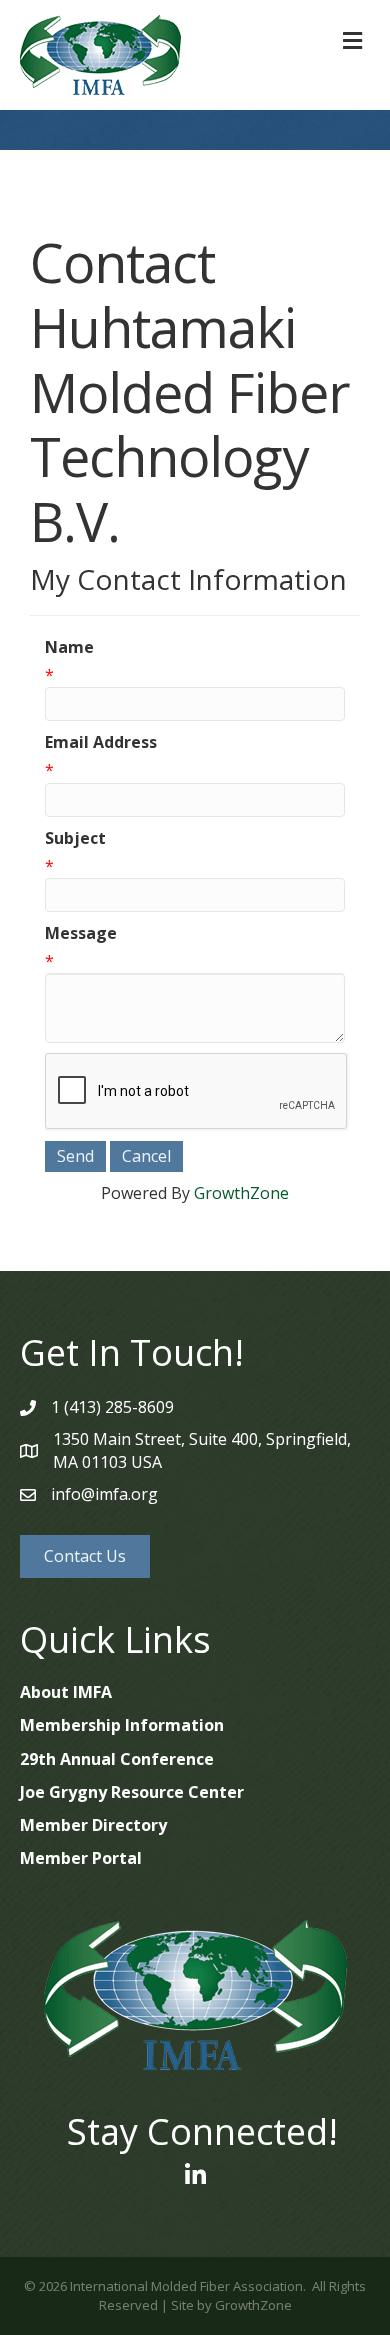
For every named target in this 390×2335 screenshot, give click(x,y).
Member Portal (81, 1858)
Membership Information (122, 1725)
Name (69, 647)
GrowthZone (241, 1193)
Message (81, 933)
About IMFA (66, 1692)
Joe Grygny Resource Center (132, 1792)
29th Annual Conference (117, 1759)
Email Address (101, 742)
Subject (75, 838)
